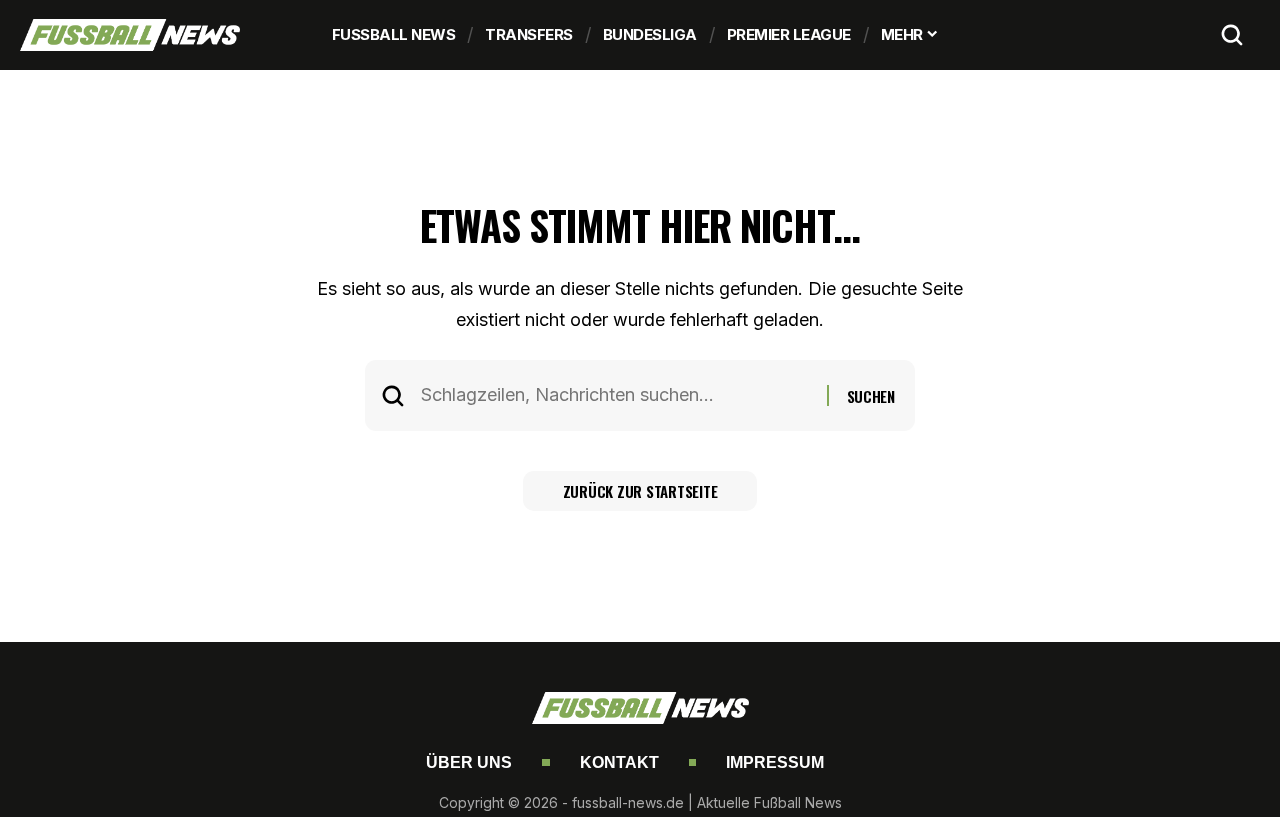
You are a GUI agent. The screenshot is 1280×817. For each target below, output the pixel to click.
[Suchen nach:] (616, 395)
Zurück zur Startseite (640, 491)
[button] (1232, 35)
